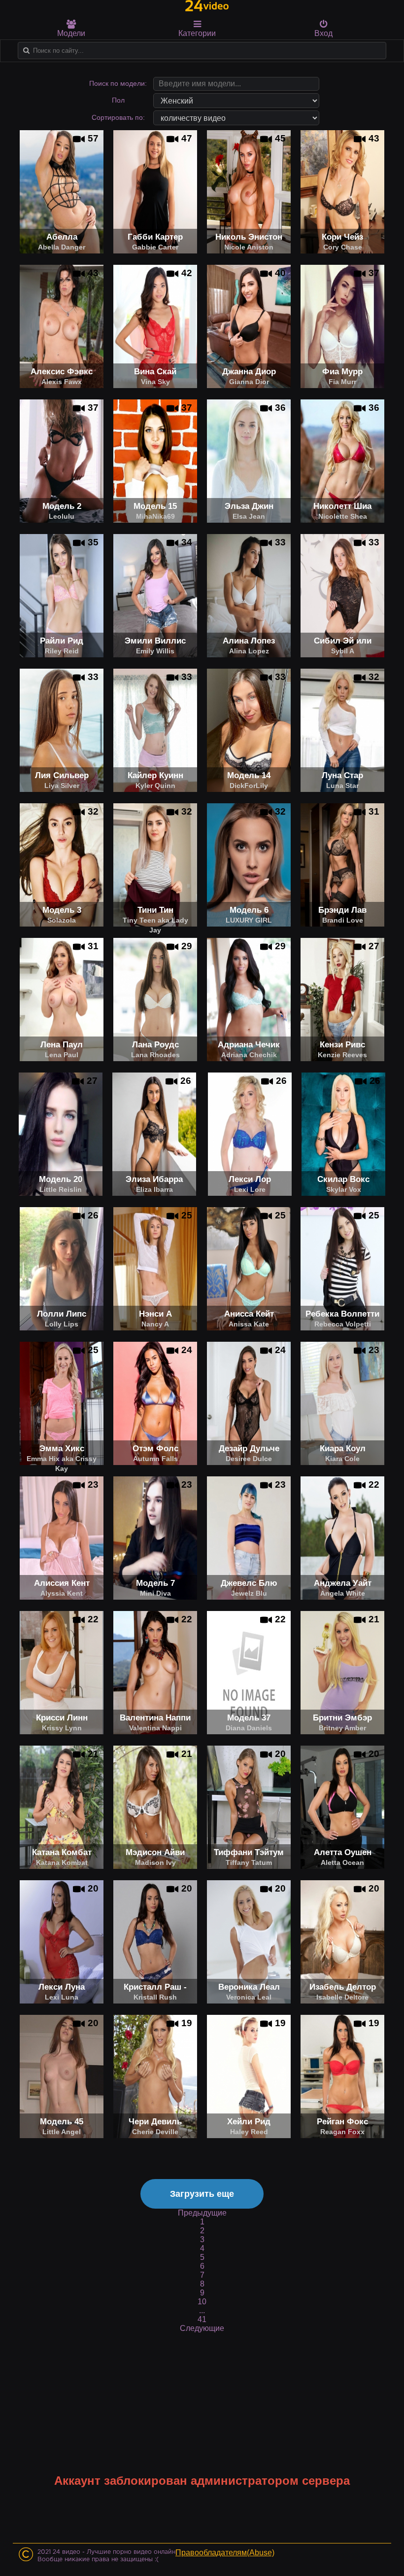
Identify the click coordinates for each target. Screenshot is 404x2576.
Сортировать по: (118, 117)
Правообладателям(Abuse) (225, 2553)
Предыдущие (202, 2213)
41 (202, 2319)
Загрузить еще (202, 2194)
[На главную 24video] (207, 6)
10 (202, 2302)
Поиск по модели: (118, 83)
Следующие (202, 2328)
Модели (71, 33)
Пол (118, 100)
